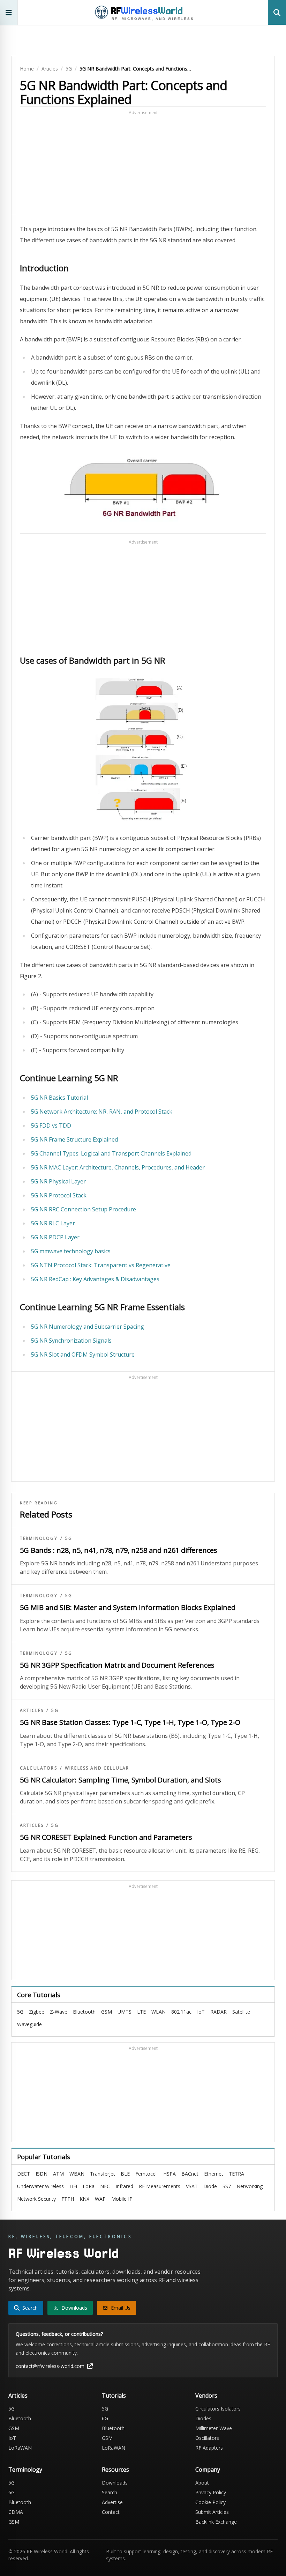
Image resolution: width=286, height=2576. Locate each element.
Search (110, 2492)
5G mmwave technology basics (71, 1251)
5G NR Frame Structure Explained (74, 1139)
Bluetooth (84, 2012)
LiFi (73, 2186)
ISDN (42, 2174)
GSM (107, 2012)
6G (105, 2418)
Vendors (206, 2396)
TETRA (236, 2174)
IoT (201, 2012)
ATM (58, 2174)
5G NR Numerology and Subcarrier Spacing (88, 1327)
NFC (105, 2186)
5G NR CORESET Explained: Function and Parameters (106, 1837)
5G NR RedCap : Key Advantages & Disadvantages (95, 1279)
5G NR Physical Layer (58, 1181)
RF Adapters (209, 2448)
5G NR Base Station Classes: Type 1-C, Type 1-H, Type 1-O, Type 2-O (130, 1722)
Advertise (112, 2502)
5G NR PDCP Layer (55, 1237)
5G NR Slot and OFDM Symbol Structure (83, 1355)
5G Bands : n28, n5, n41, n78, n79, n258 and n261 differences (119, 1550)
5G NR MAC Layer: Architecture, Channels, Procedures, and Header (118, 1167)
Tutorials (114, 2396)
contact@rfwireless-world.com (50, 2366)
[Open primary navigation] (9, 12)
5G (69, 69)
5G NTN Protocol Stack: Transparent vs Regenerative (101, 1265)
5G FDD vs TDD (51, 1125)
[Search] (277, 12)
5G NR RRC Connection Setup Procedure (84, 1209)
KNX (84, 2199)
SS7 (227, 2186)
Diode (210, 2186)
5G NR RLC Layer (53, 1223)
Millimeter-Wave (214, 2428)
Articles (50, 69)
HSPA (170, 2174)
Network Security (36, 2199)
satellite (241, 2012)
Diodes (203, 2418)
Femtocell (146, 2174)
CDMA (16, 2512)
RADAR (219, 2012)
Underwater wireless (40, 2186)
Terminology (39, 1538)
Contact (111, 2512)
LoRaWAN (20, 2448)
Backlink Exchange (216, 2522)
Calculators (39, 1768)
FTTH (68, 2199)
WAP (100, 2199)
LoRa (89, 2186)
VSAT (192, 2186)
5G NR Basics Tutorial (59, 1098)
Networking (250, 2186)
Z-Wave (59, 2012)
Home (27, 69)
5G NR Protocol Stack (59, 1195)
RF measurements (160, 2186)
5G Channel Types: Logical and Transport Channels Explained (111, 1153)
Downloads (115, 2483)
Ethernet (214, 2174)
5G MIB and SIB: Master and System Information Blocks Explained (128, 1607)
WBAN (77, 2174)
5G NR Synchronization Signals (71, 1341)
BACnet (190, 2174)
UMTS (125, 2012)
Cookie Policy (210, 2502)
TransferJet (103, 2174)
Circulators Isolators (218, 2409)
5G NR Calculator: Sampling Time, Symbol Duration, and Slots (121, 1780)
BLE (125, 2174)
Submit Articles (212, 2512)
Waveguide (29, 2024)
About (202, 2483)
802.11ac (181, 2012)
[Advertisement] (143, 160)
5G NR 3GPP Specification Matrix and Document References (117, 1665)
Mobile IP (122, 2199)
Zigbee (37, 2012)
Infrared (124, 2186)
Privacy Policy (211, 2492)
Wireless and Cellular (97, 1768)
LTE (141, 2012)
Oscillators (207, 2438)
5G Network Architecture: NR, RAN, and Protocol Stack (102, 1112)
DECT (24, 2174)
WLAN (159, 2012)
